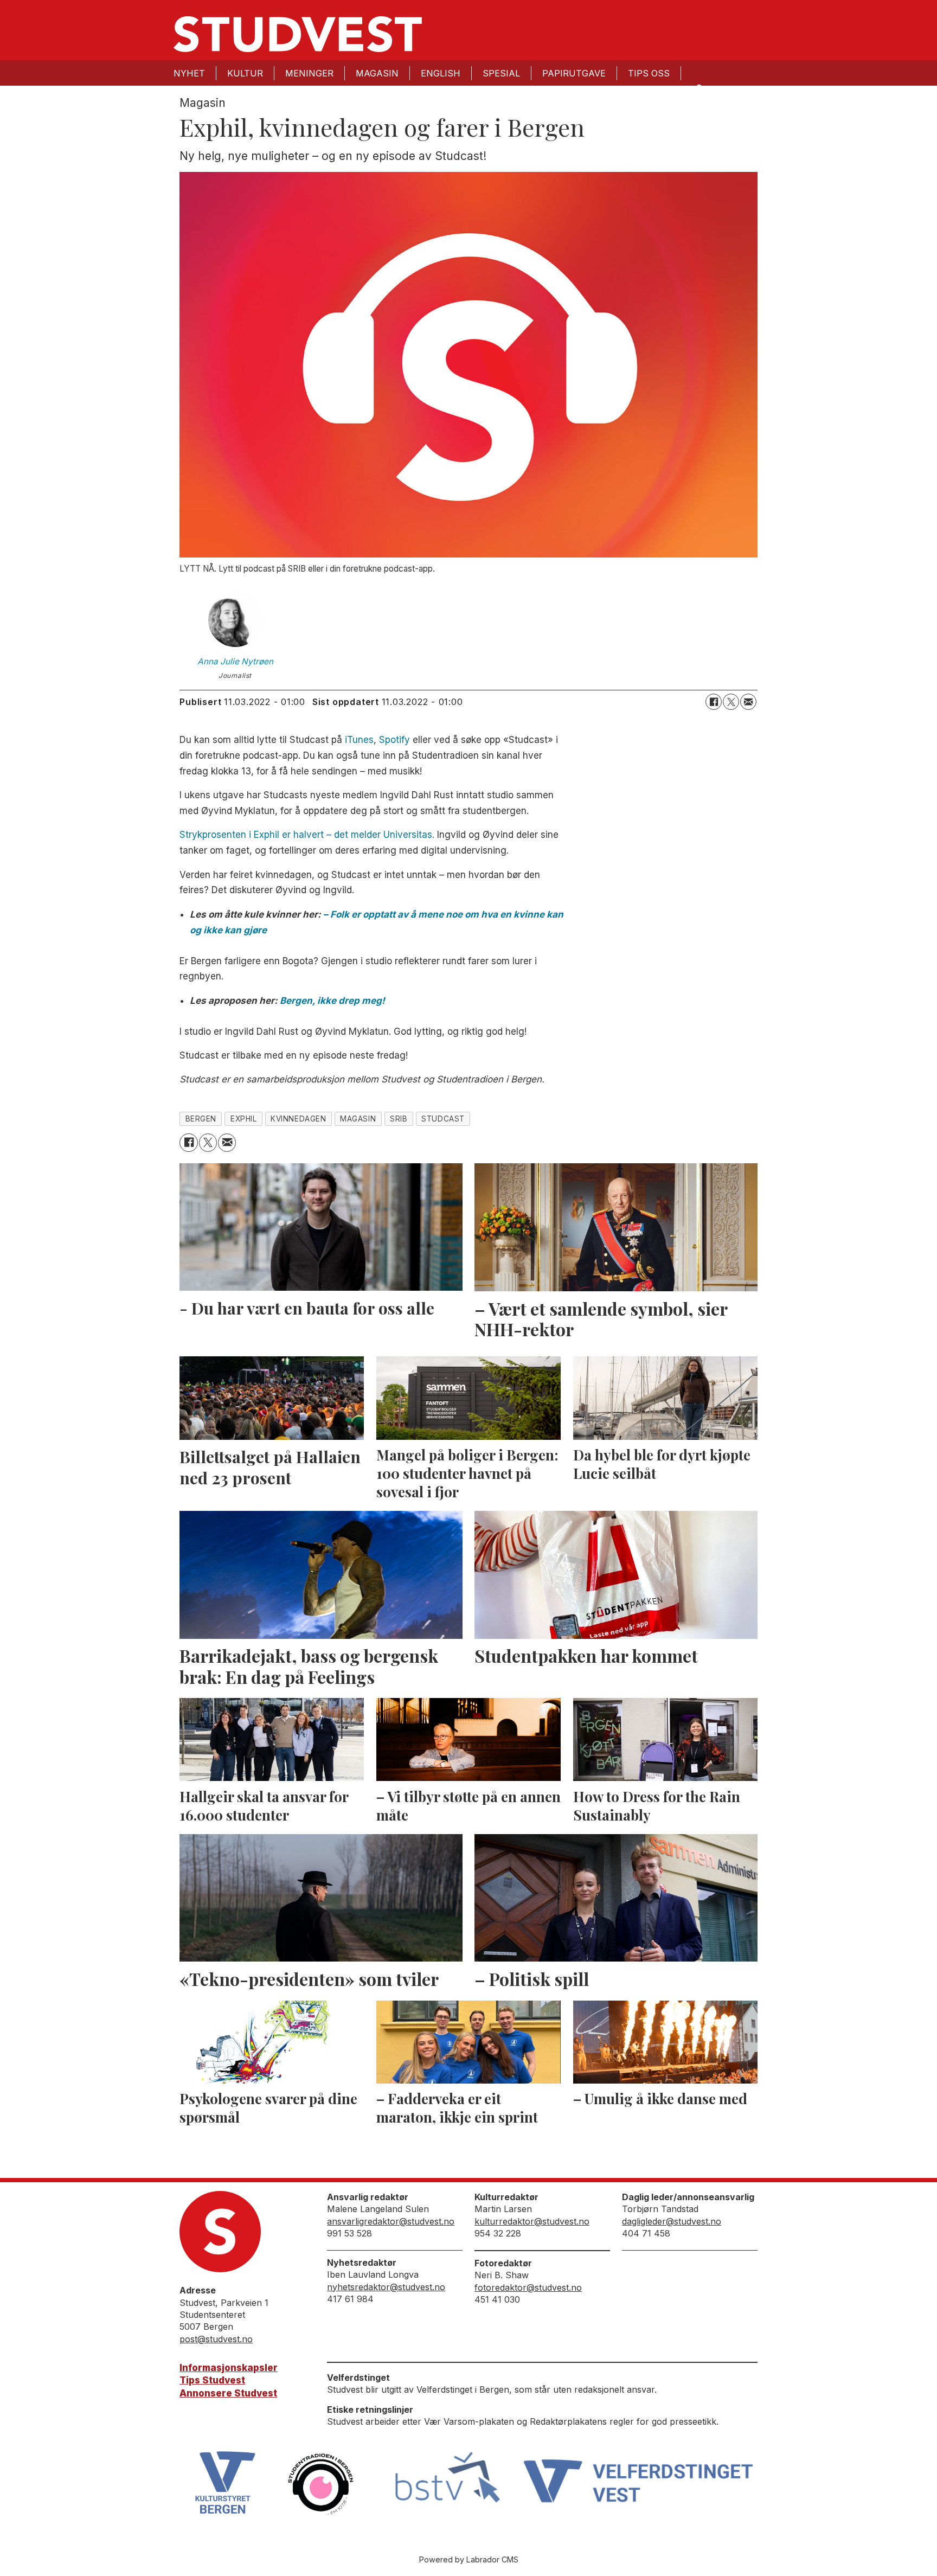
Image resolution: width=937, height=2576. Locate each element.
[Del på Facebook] (714, 702)
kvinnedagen (298, 1119)
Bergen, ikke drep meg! (332, 1001)
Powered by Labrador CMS (469, 2559)
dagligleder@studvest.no (672, 2221)
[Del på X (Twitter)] (731, 702)
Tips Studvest (212, 2380)
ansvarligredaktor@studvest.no (391, 2221)
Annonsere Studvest (228, 2393)
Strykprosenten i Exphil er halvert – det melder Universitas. (307, 835)
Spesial (501, 73)
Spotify (394, 740)
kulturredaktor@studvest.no (532, 2221)
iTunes (359, 740)
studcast (443, 1119)
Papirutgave (574, 73)
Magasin (377, 73)
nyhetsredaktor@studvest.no (386, 2287)
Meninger (309, 73)
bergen (201, 1119)
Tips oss (649, 73)
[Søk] (698, 88)
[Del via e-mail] (748, 702)
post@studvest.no (216, 2339)
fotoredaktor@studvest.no (528, 2287)
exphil (243, 1119)
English (441, 73)
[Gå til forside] (298, 34)
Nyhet (189, 73)
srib (399, 1119)
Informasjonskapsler (229, 2368)
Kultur (245, 73)
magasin (358, 1119)
